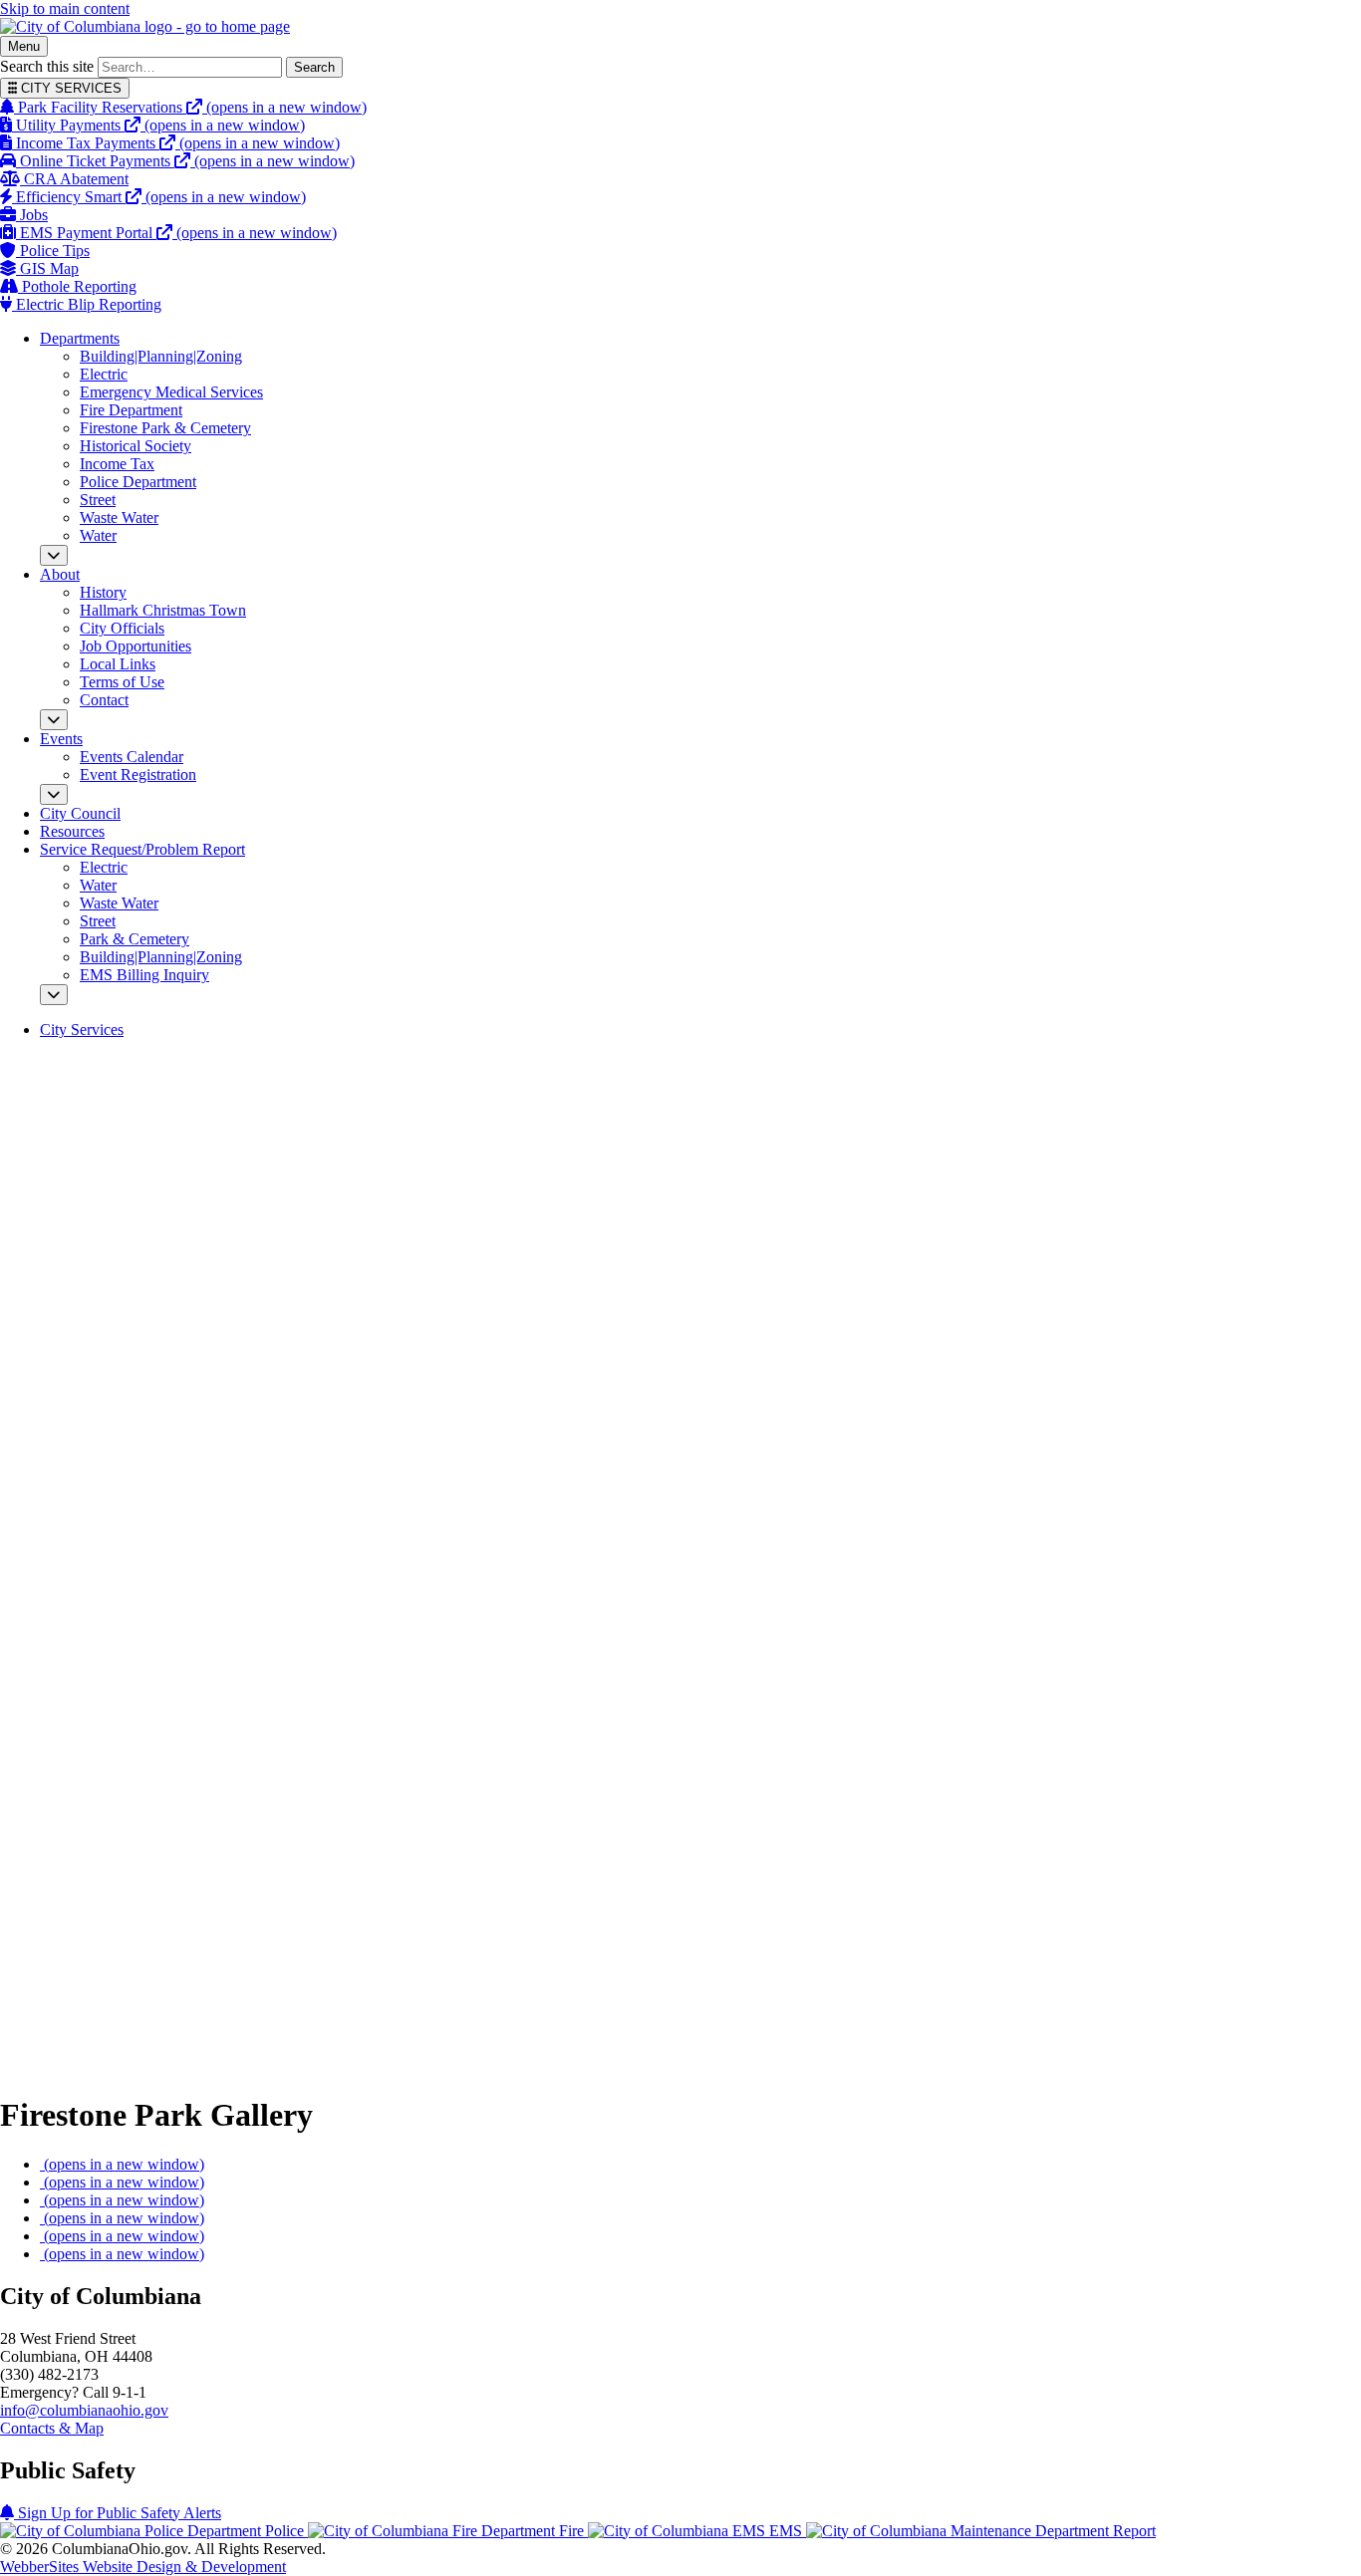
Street (98, 500)
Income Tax (117, 464)
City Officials (122, 628)
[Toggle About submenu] (54, 720)
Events (61, 739)
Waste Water (119, 517)
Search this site (47, 66)
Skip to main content (65, 8)
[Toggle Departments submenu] (54, 555)
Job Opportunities (136, 646)
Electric (104, 374)
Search (314, 67)
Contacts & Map (52, 2428)
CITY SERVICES (69, 88)
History (103, 592)
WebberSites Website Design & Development (143, 2567)
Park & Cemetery (135, 939)
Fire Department (131, 410)
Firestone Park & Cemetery (165, 428)
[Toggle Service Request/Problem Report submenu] (54, 995)
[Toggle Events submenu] (54, 794)
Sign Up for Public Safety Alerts (118, 2513)
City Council (80, 813)
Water (98, 535)
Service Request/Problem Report (142, 849)
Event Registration (138, 774)
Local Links (118, 664)
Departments (80, 338)
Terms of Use (122, 682)
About (60, 574)
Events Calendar (132, 757)
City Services (82, 1030)
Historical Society (136, 446)
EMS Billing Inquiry (144, 975)
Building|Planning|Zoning (161, 356)
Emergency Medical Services (171, 392)
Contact (104, 700)
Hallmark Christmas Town (163, 610)
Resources (72, 831)
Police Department (138, 482)
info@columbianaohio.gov (84, 2410)
